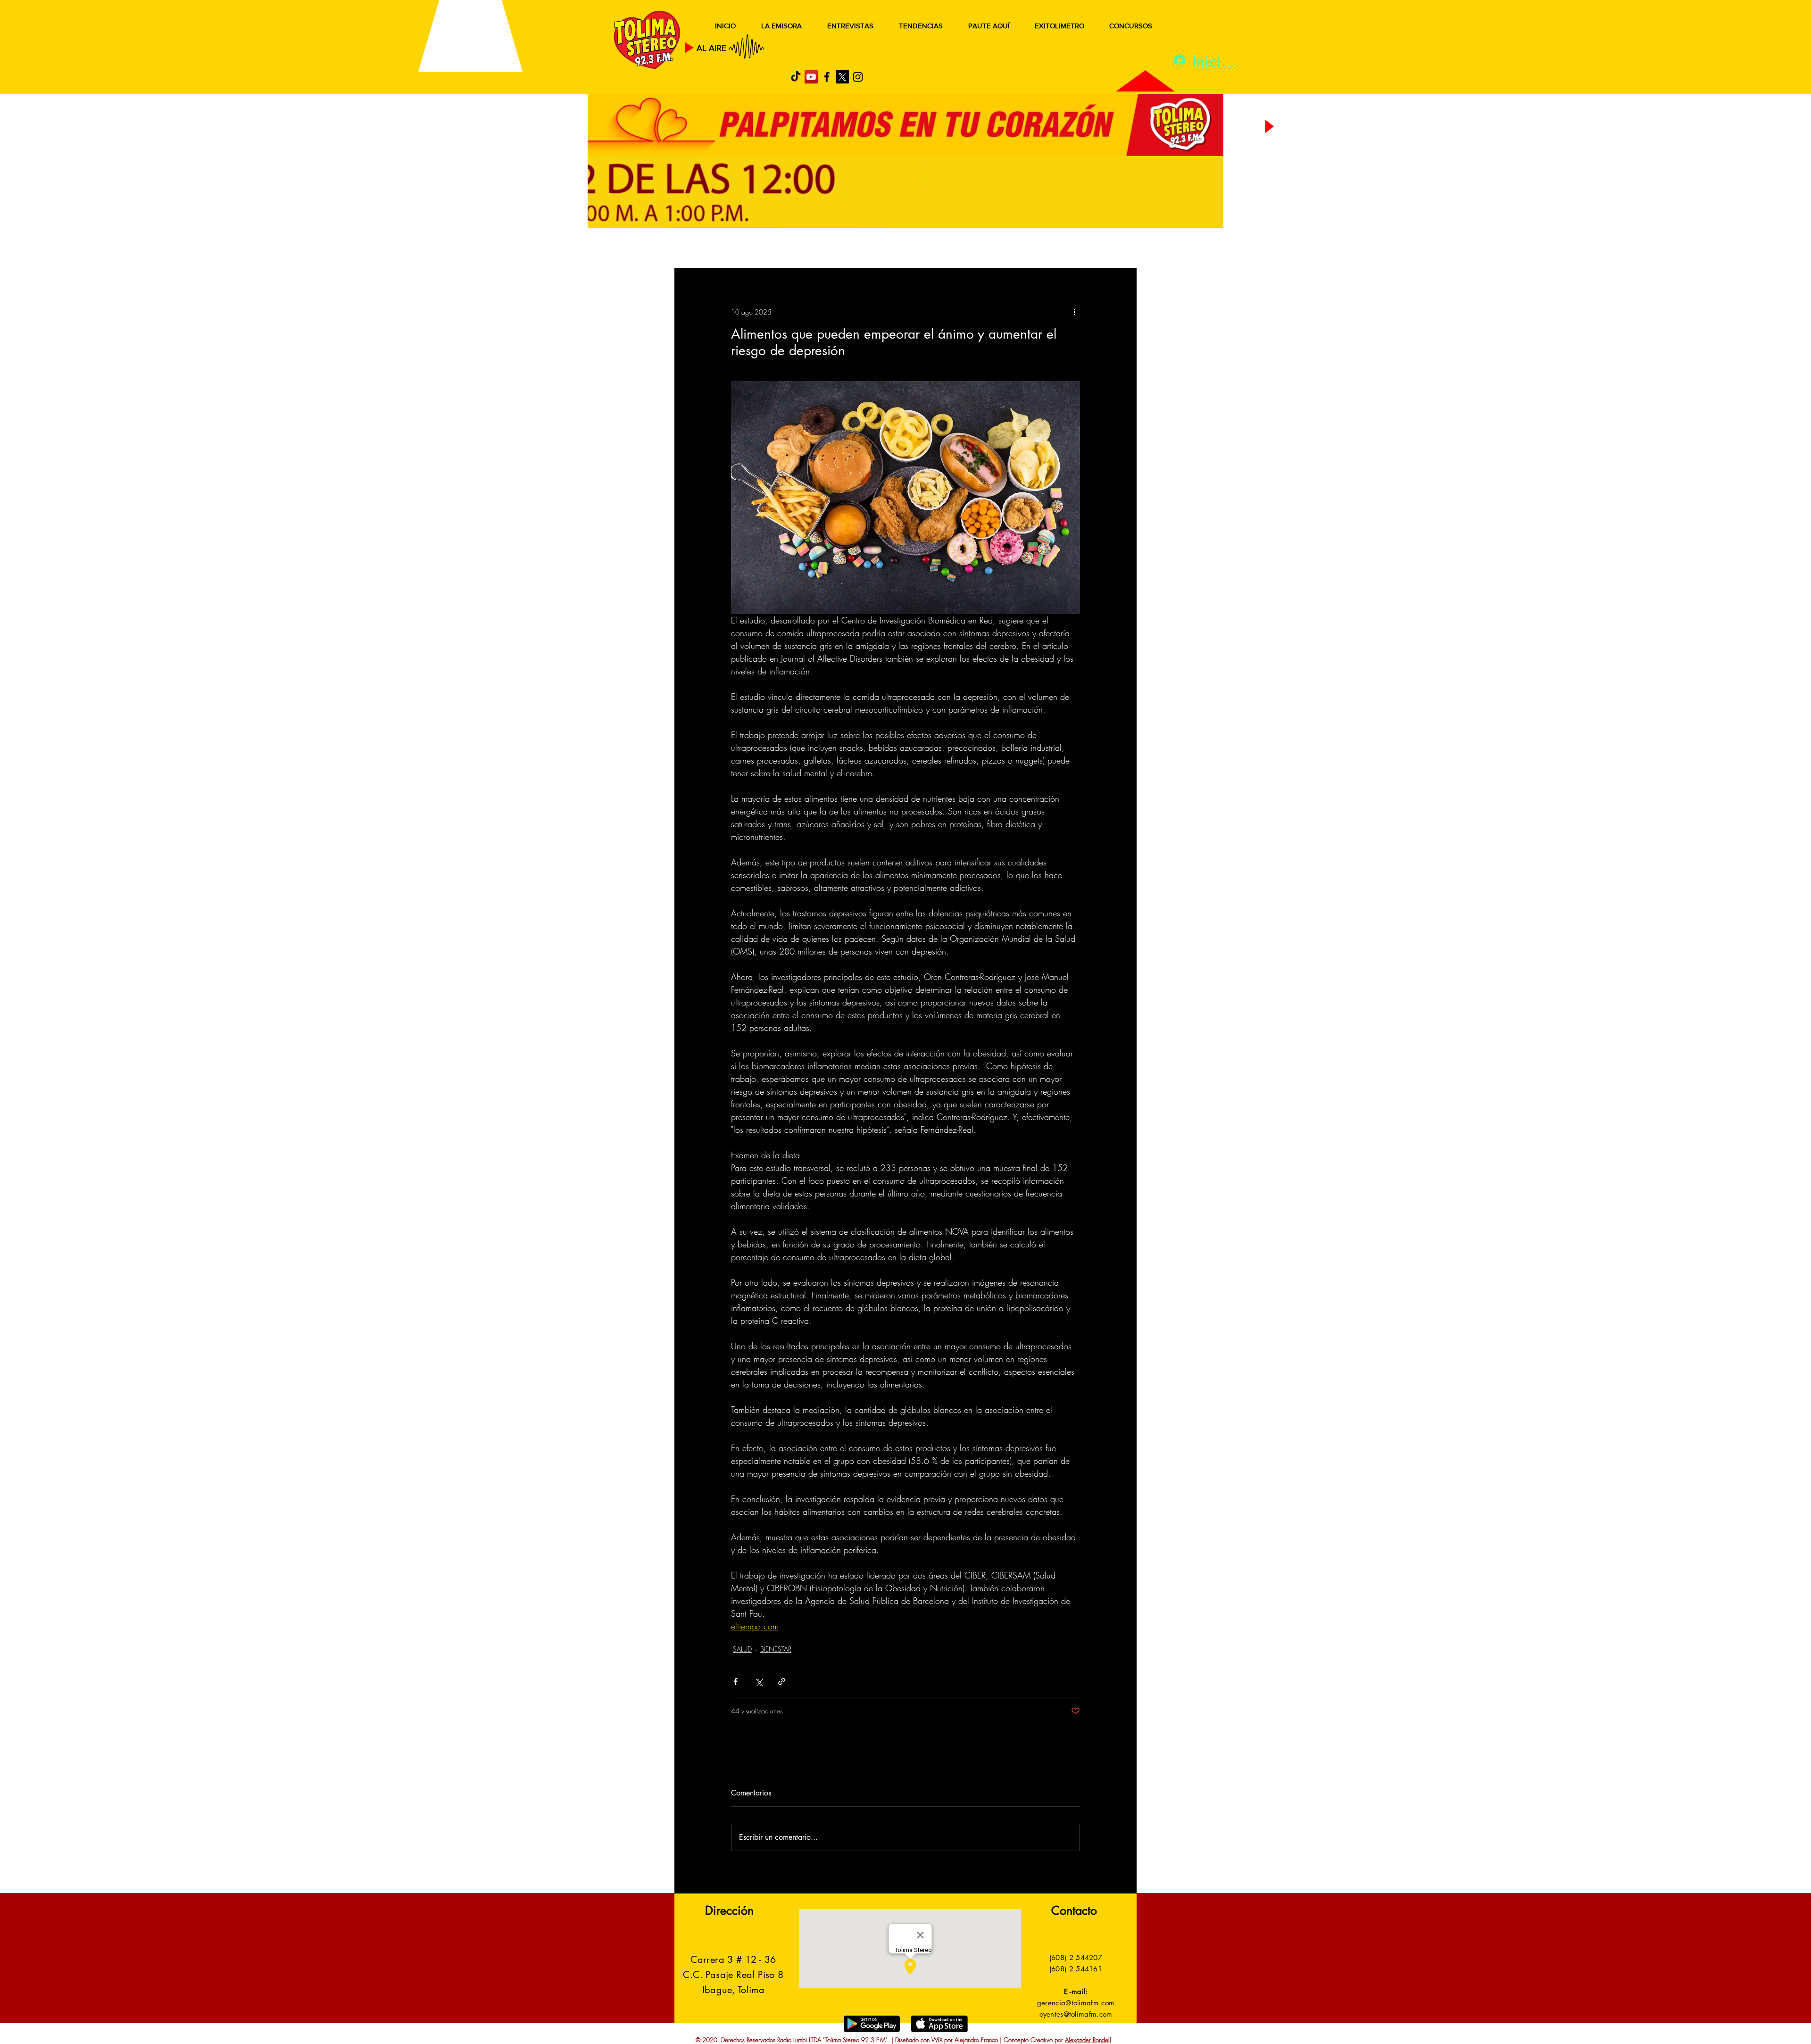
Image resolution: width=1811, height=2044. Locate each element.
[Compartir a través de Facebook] (735, 1682)
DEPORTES (811, 249)
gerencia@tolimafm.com (1076, 2003)
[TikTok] (796, 77)
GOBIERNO (929, 249)
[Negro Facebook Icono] (827, 77)
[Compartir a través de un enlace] (782, 1682)
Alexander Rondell (1088, 2040)
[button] (1115, 249)
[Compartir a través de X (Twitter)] (759, 1682)
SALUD (758, 249)
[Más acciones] (1074, 312)
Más (1042, 249)
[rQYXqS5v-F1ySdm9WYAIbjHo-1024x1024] (842, 77)
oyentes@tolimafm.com (1076, 2014)
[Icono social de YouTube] (811, 77)
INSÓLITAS (993, 249)
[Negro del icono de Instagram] (858, 77)
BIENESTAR (776, 1649)
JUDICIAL (868, 249)
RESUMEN (705, 249)
